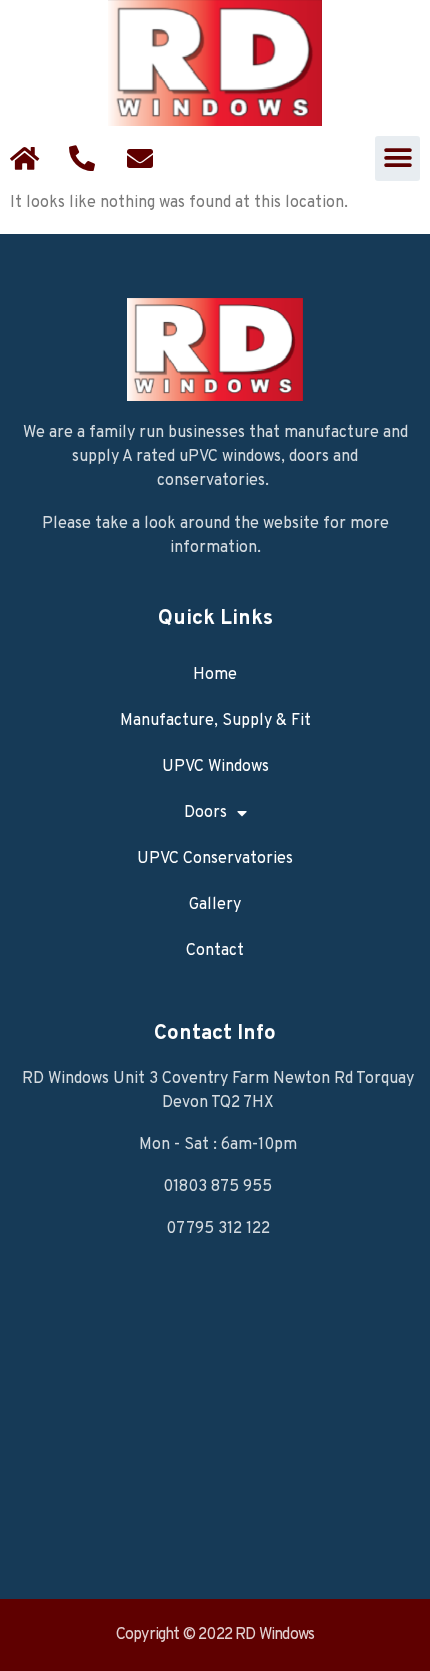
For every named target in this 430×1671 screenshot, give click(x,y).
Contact (215, 951)
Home (215, 675)
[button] (397, 158)
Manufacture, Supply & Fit (215, 721)
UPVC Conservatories (215, 859)
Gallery (215, 905)
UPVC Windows (215, 767)
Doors (205, 813)
